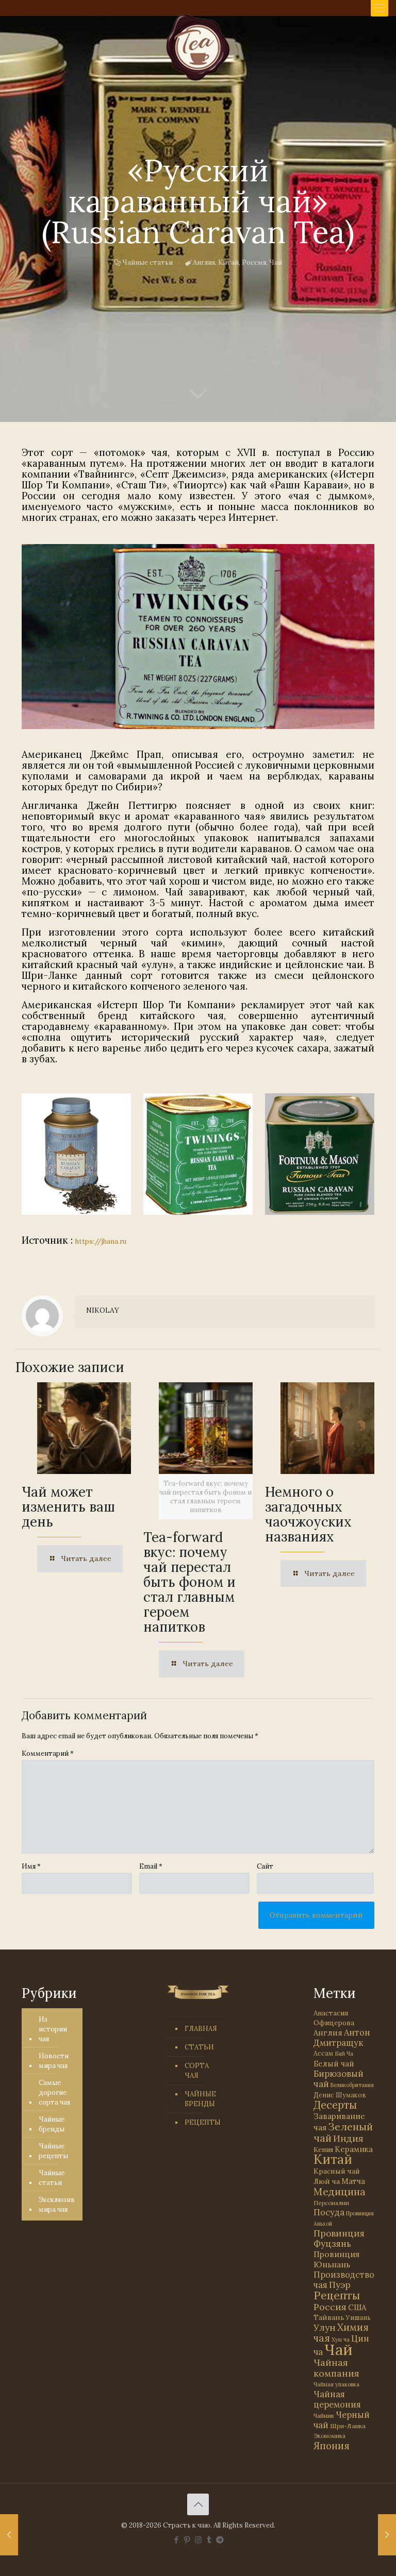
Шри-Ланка (348, 2426)
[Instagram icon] (198, 2540)
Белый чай (334, 2064)
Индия (348, 2138)
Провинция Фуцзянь (339, 2239)
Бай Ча (344, 2054)
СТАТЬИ (199, 2047)
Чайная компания (336, 2368)
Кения (323, 2150)
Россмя (254, 262)
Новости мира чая (54, 2061)
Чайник (324, 2416)
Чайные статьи (147, 262)
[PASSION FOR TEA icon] (220, 2540)
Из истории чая (53, 2029)
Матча (353, 2181)
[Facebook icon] (177, 2540)
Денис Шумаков (340, 2095)
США (357, 2307)
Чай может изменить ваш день (68, 1507)
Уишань (358, 2318)
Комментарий (48, 1753)
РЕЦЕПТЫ (203, 2122)
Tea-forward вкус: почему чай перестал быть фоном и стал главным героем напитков (189, 1582)
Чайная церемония (337, 2399)
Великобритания (352, 2085)
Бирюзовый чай (339, 2079)
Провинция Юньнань (336, 2259)
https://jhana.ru (101, 1241)
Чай (276, 262)
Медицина (340, 2191)
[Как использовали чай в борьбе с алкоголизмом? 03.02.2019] (387, 2535)
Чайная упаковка (336, 2384)
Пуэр (340, 2285)
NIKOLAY (103, 1310)
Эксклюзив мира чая (57, 2205)
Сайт (265, 1866)
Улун (325, 2327)
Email (151, 1866)
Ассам (323, 2053)
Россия (330, 2307)
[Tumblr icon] (209, 2540)
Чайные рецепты (53, 2151)
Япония (332, 2446)
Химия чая (341, 2333)
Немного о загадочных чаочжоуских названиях (308, 1514)
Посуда (329, 2212)
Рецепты (337, 2295)
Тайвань (329, 2317)
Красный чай (337, 2171)
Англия (204, 262)
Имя (31, 1866)
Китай (228, 262)
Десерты (335, 2105)
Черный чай (342, 2420)
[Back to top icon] (198, 2504)
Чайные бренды (52, 2124)
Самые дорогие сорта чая (54, 2092)
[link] (198, 637)
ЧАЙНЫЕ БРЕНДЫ (200, 2099)
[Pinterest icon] (187, 2540)
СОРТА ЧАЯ (197, 2071)
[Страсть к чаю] (198, 47)
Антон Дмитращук (342, 2038)
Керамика (354, 2149)
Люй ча (327, 2181)
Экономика (329, 2436)
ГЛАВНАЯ (201, 2029)
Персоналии (331, 2203)
